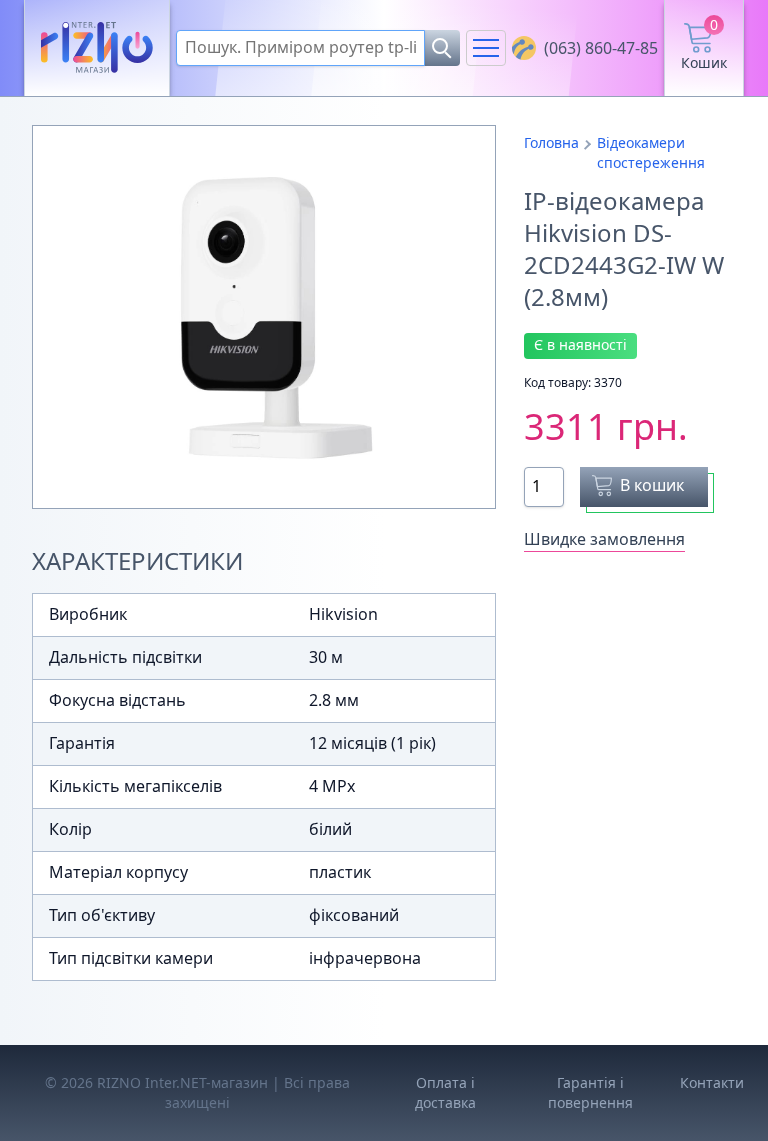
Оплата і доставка (445, 1092)
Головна (551, 142)
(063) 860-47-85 (601, 48)
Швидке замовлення (604, 539)
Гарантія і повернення (590, 1092)
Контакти (712, 1082)
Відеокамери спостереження (651, 152)
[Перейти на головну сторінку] (97, 48)
